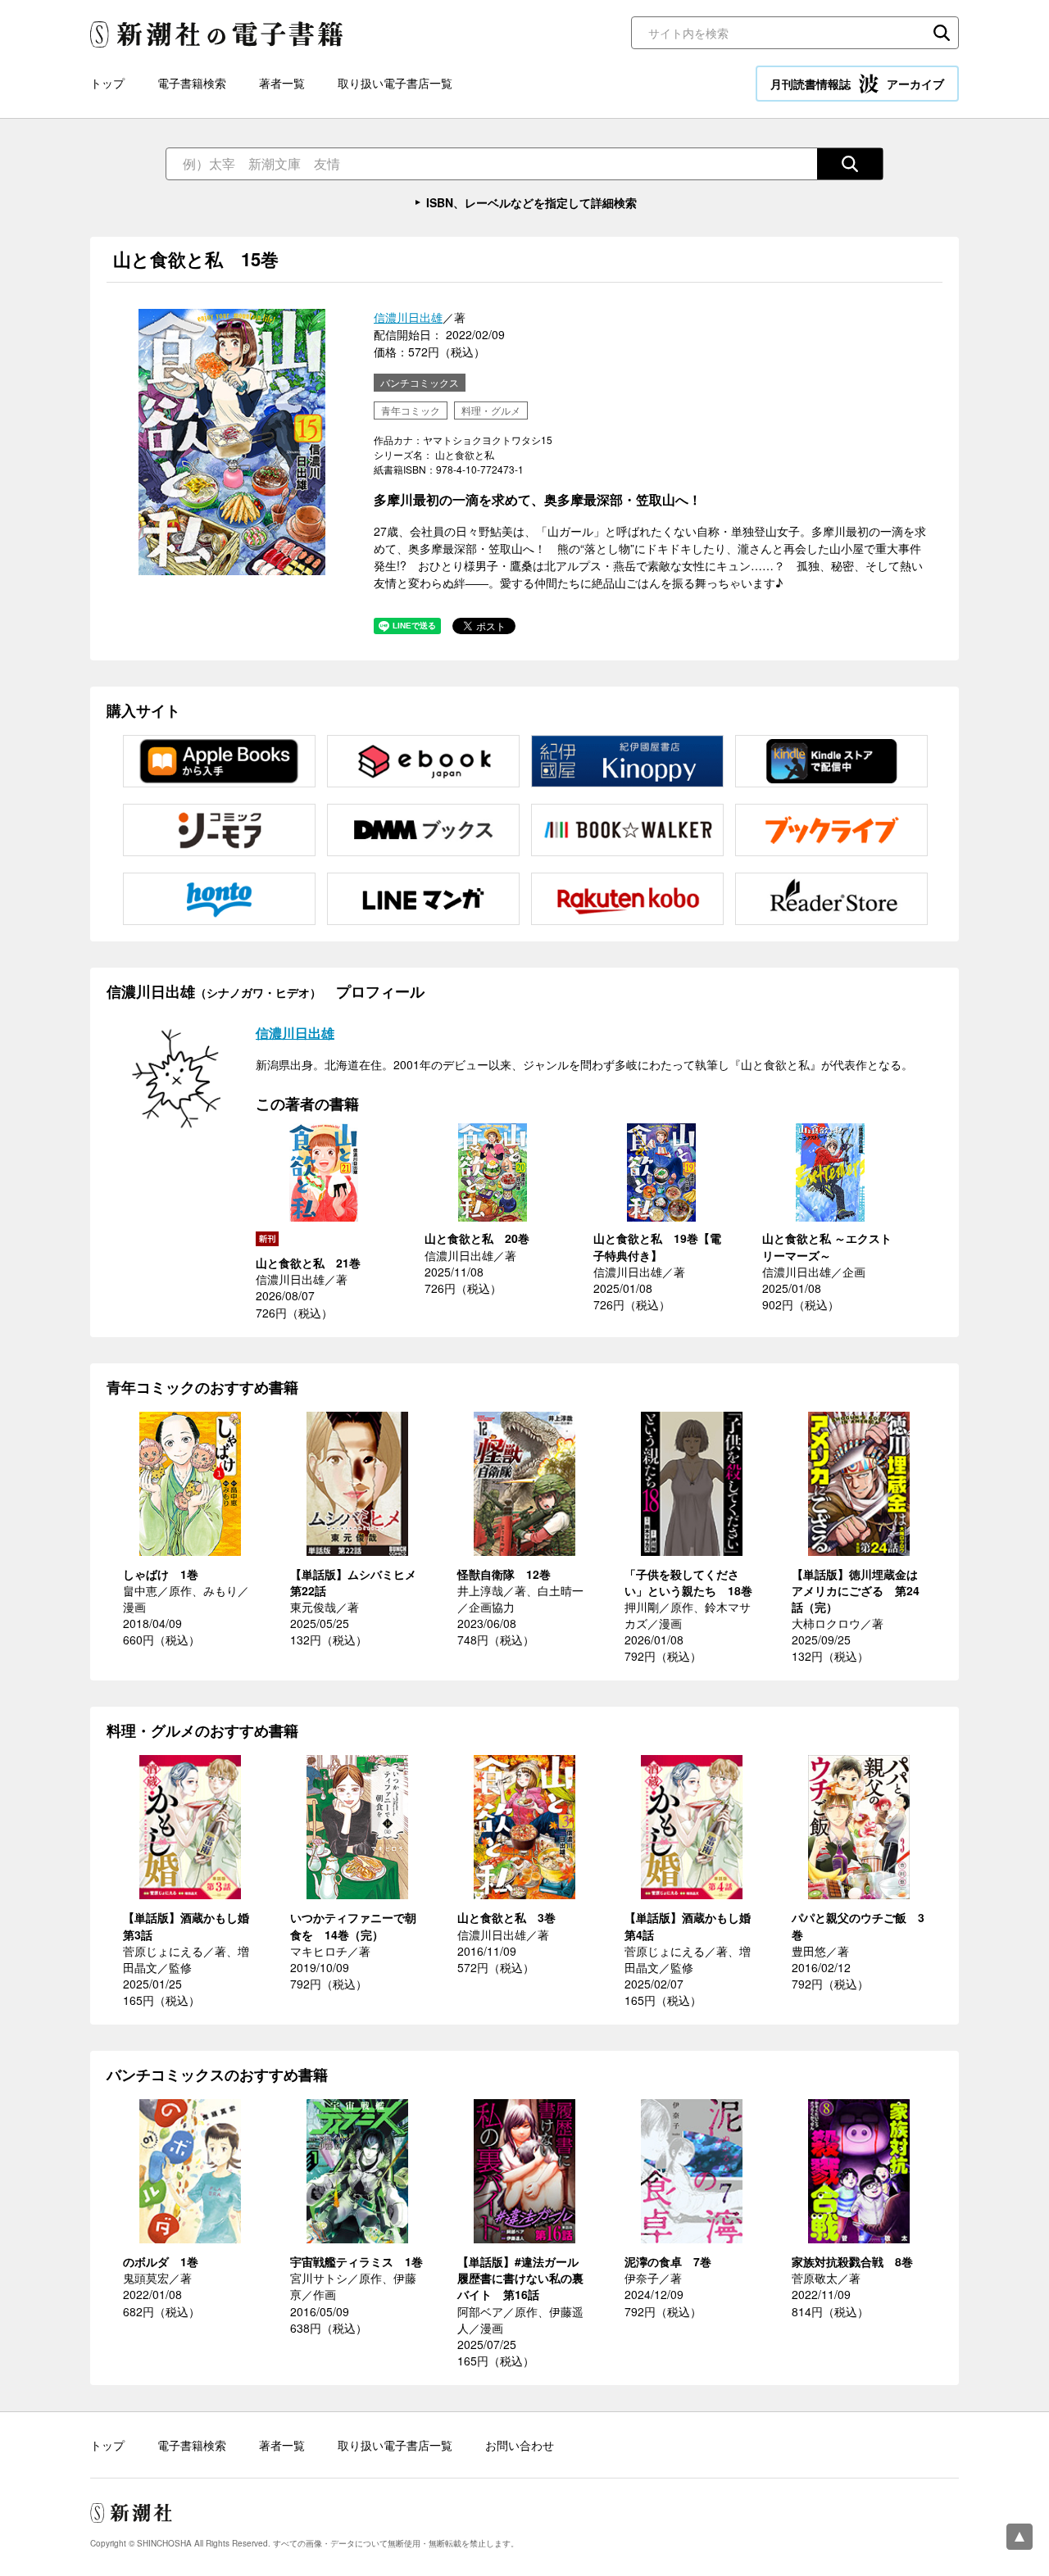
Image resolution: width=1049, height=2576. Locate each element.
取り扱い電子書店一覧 (395, 83)
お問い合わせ (520, 2445)
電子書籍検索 (192, 83)
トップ (107, 83)
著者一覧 (282, 83)
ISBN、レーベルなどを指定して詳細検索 (531, 202)
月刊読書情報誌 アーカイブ (857, 84)
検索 (942, 33)
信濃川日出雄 (408, 317)
